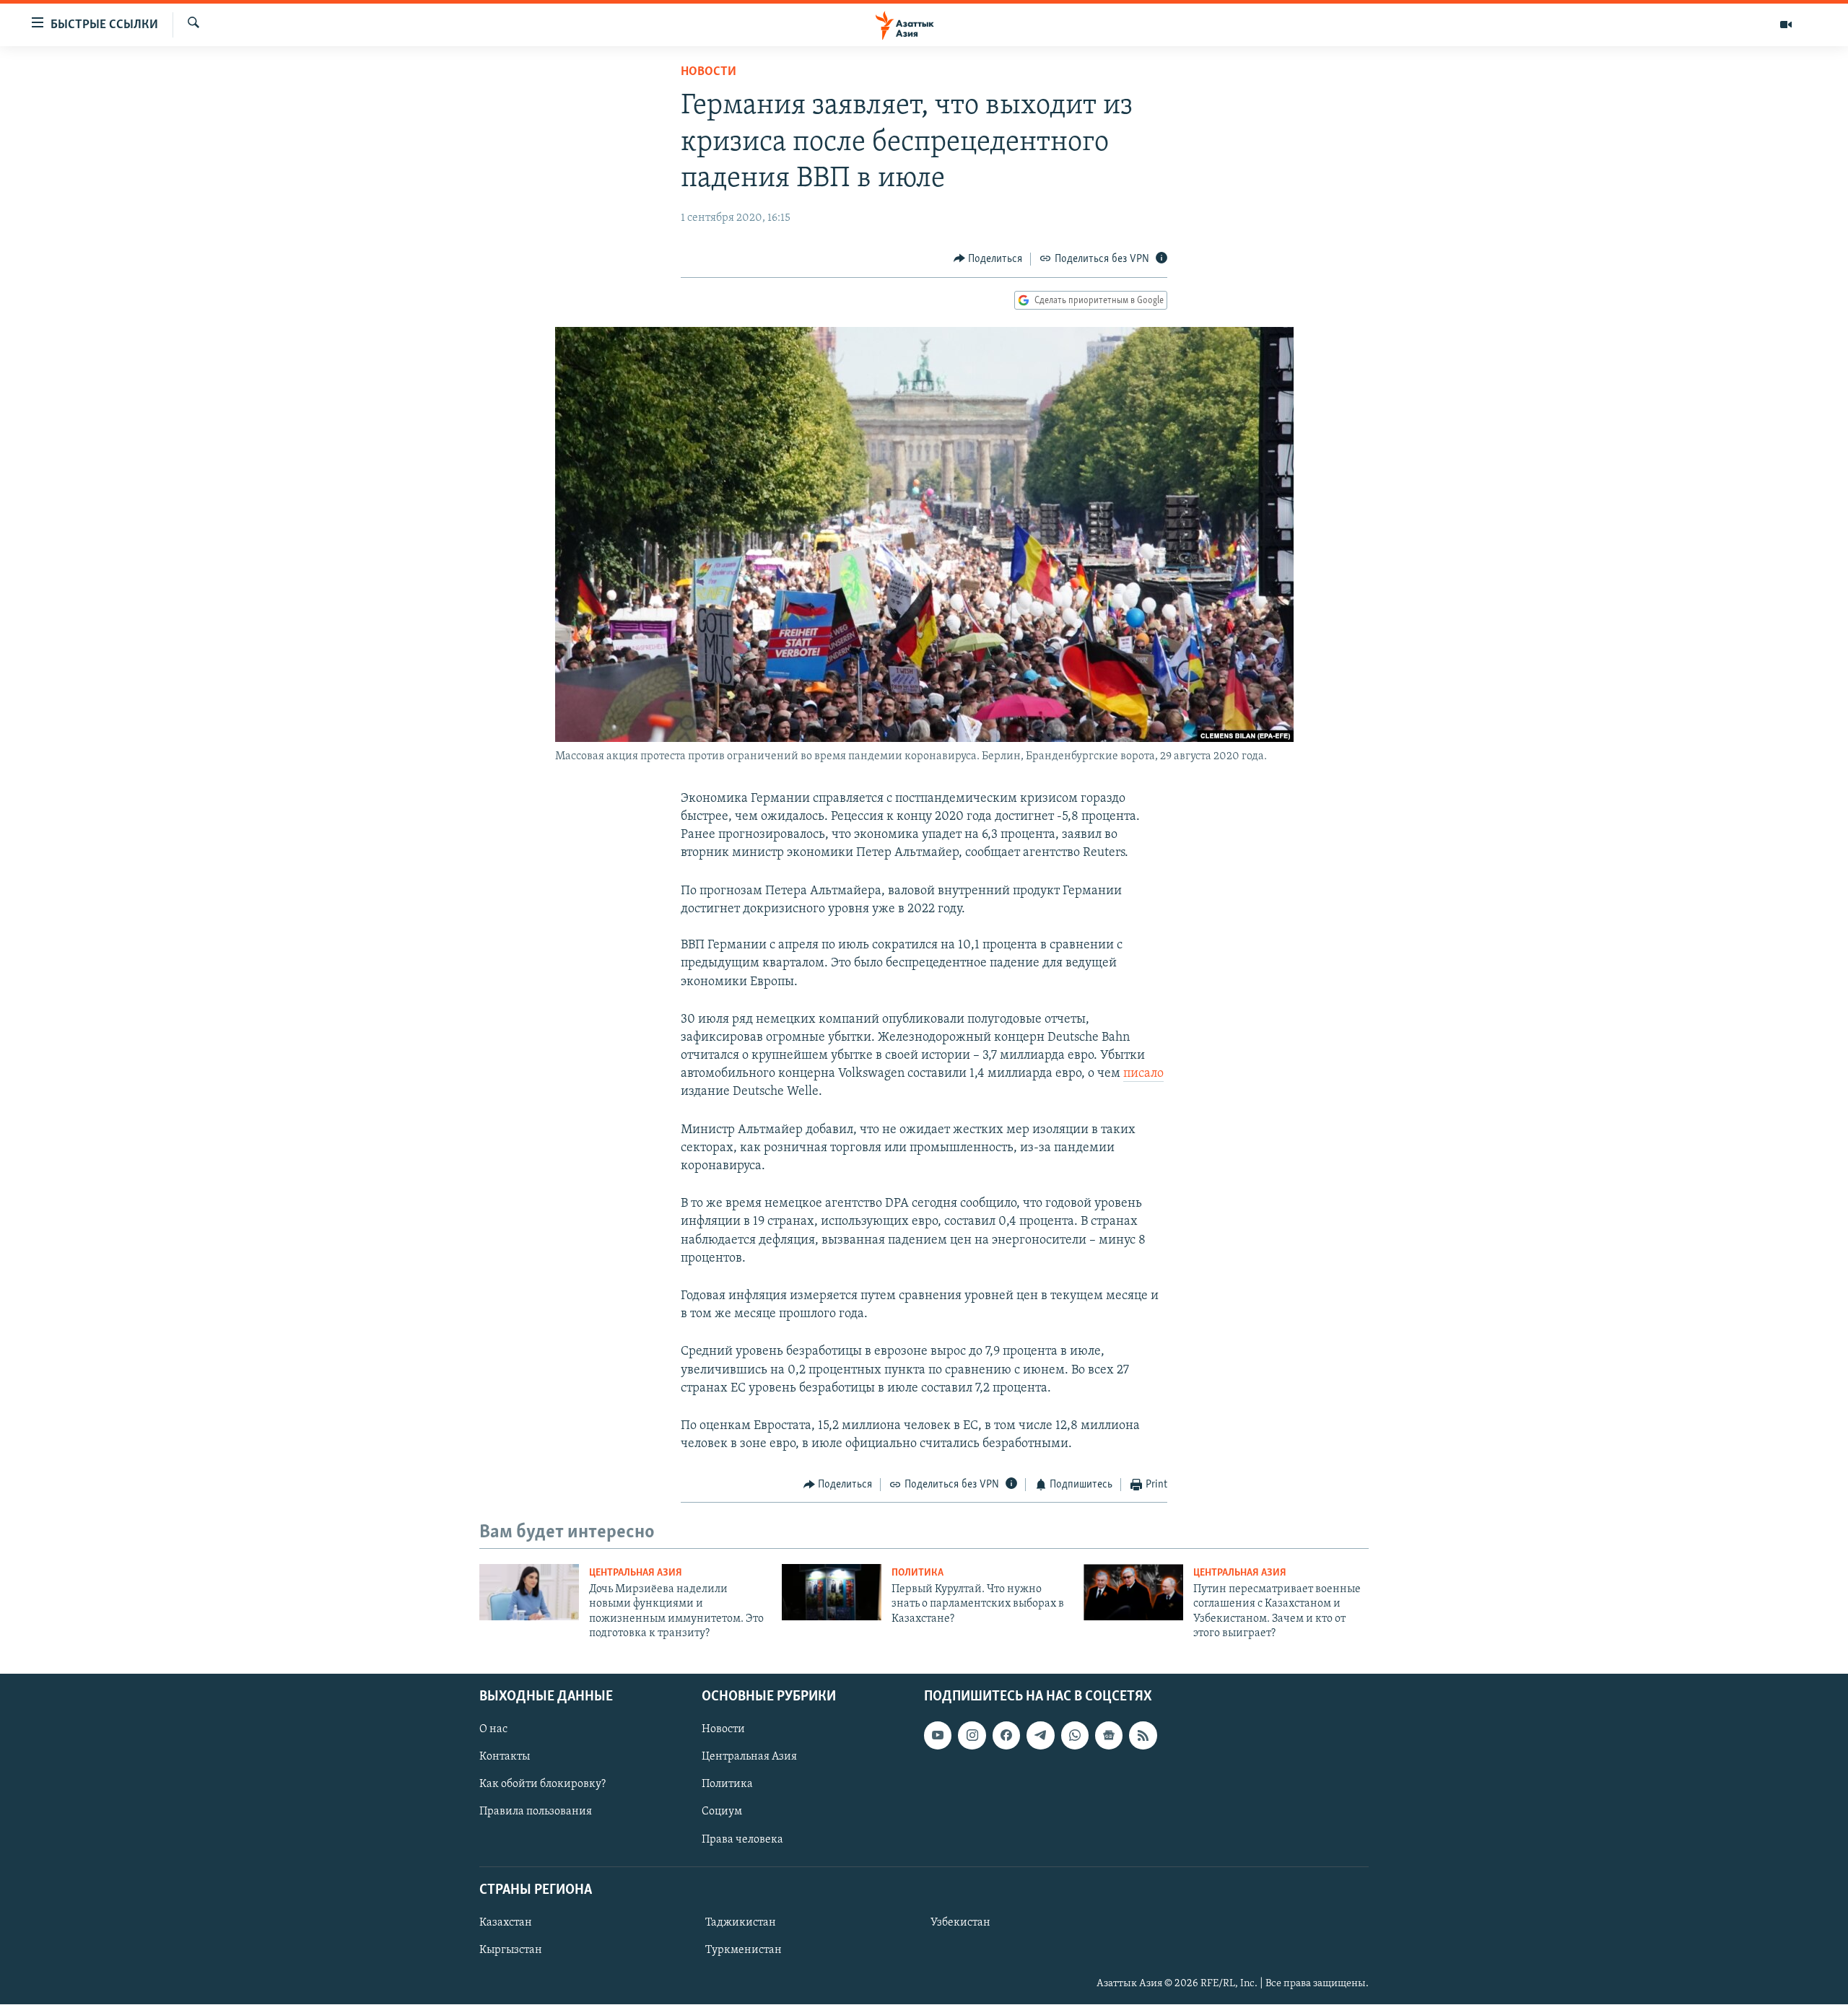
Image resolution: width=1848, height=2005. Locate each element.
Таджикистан (741, 1923)
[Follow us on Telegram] (1040, 1736)
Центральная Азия (636, 1573)
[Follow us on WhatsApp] (1075, 1736)
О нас (493, 1730)
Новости (709, 72)
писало (1143, 1074)
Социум (722, 1812)
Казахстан (506, 1923)
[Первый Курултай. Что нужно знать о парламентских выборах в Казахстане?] (832, 1592)
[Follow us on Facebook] (1006, 1736)
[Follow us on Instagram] (972, 1736)
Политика (918, 1573)
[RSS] (1143, 1736)
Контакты (505, 1757)
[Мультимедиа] (1786, 25)
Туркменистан (744, 1950)
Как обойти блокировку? (542, 1785)
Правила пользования (536, 1812)
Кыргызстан (511, 1950)
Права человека (742, 1840)
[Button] (988, 259)
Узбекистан (960, 1923)
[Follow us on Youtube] (938, 1736)
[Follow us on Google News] (1109, 1736)
